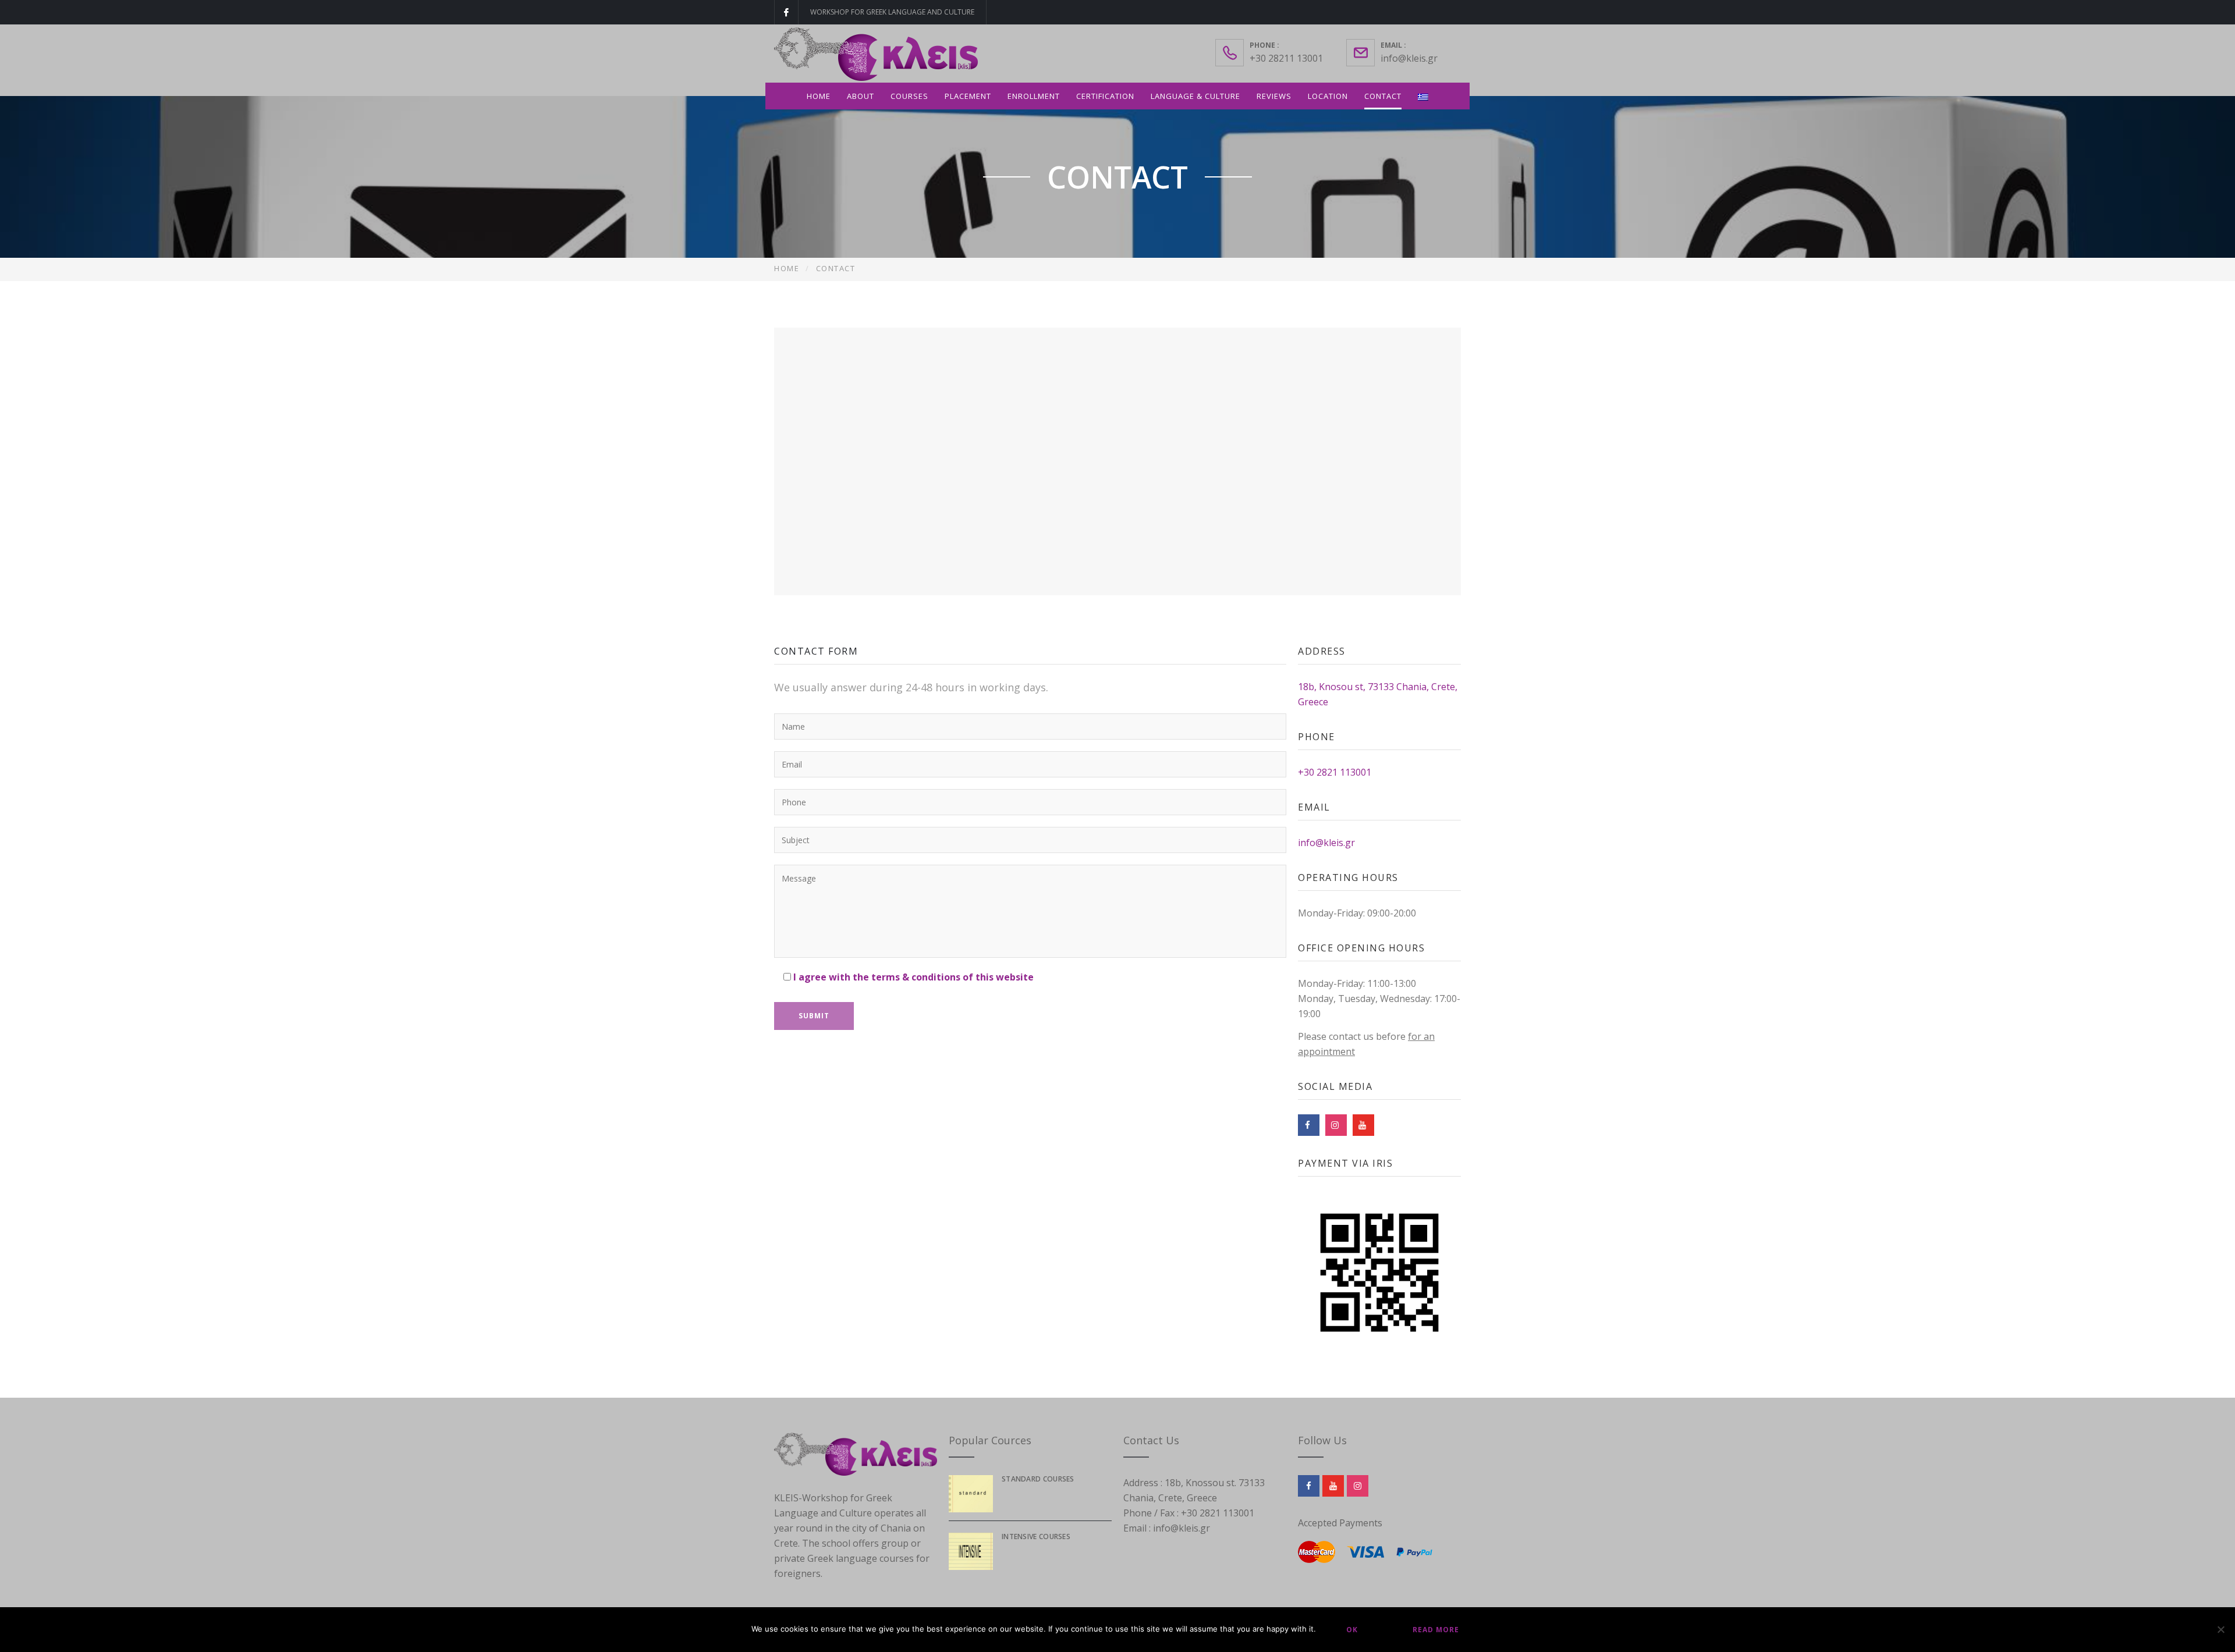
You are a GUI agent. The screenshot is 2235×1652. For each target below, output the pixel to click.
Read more (1436, 1630)
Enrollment (1034, 96)
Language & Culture (1195, 96)
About (861, 96)
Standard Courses (1038, 1479)
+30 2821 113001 (1335, 772)
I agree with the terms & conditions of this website (913, 977)
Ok (1352, 1630)
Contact (1383, 96)
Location (1328, 96)
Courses (909, 96)
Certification (1105, 96)
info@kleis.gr (1409, 58)
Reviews (1274, 96)
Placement (968, 96)
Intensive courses (1036, 1536)
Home (819, 96)
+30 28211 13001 (1286, 58)
